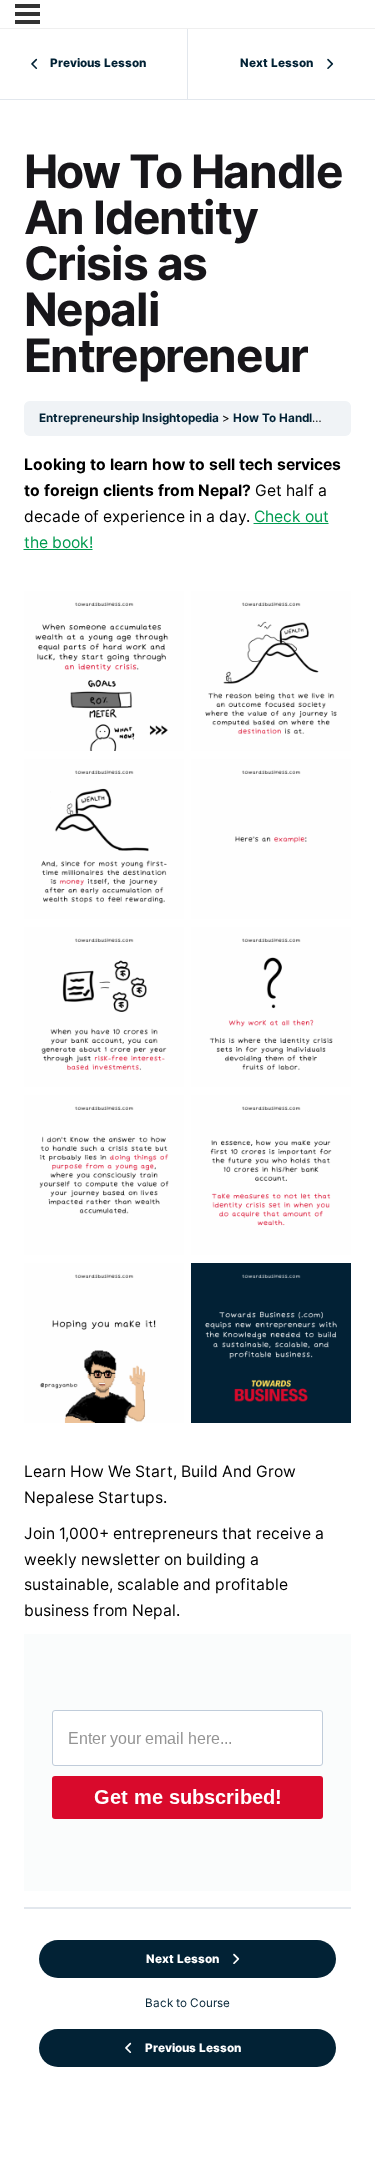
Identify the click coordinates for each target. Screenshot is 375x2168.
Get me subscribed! (188, 1797)
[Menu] (27, 14)
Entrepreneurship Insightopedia (129, 418)
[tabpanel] (188, 1171)
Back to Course (187, 2003)
